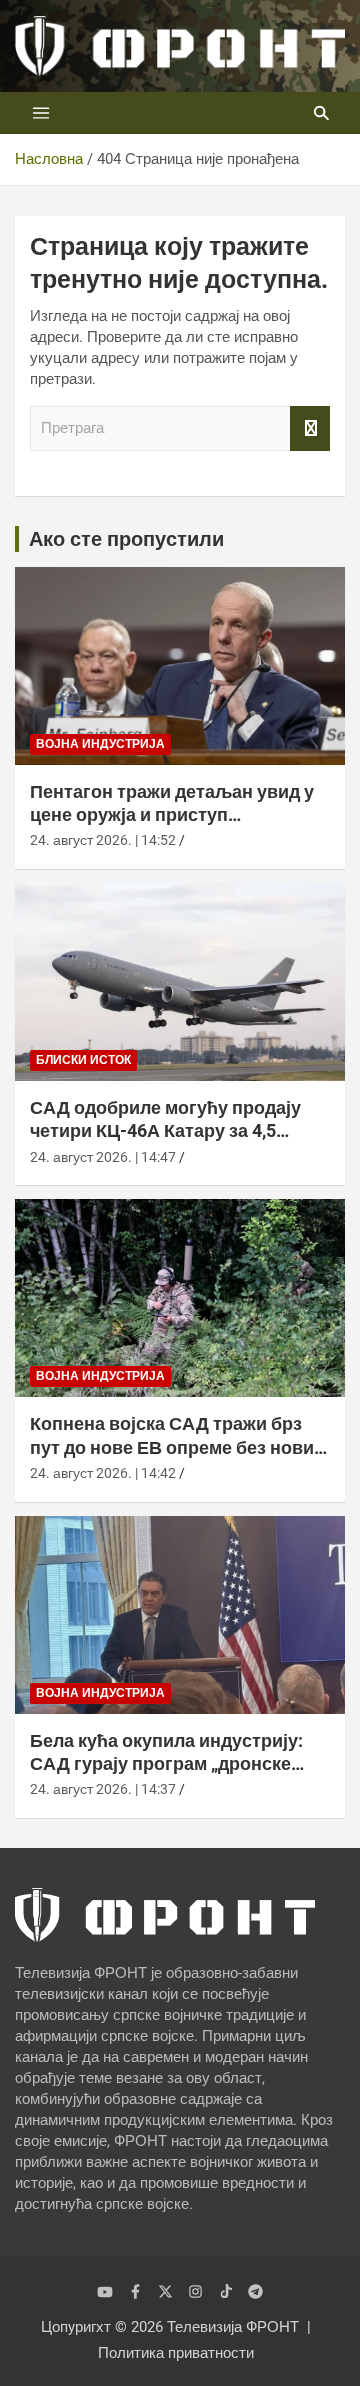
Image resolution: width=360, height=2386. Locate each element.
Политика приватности (176, 2353)
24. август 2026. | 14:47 (103, 1157)
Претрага (310, 428)
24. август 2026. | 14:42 (103, 1473)
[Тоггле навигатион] (41, 113)
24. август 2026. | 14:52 (103, 840)
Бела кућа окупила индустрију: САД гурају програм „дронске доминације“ (166, 1764)
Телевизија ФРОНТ (233, 2327)
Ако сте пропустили (126, 539)
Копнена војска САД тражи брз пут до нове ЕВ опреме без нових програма (177, 1447)
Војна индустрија (100, 744)
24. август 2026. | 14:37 (103, 1789)
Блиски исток (83, 1060)
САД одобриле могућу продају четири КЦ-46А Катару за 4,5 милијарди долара (165, 1131)
